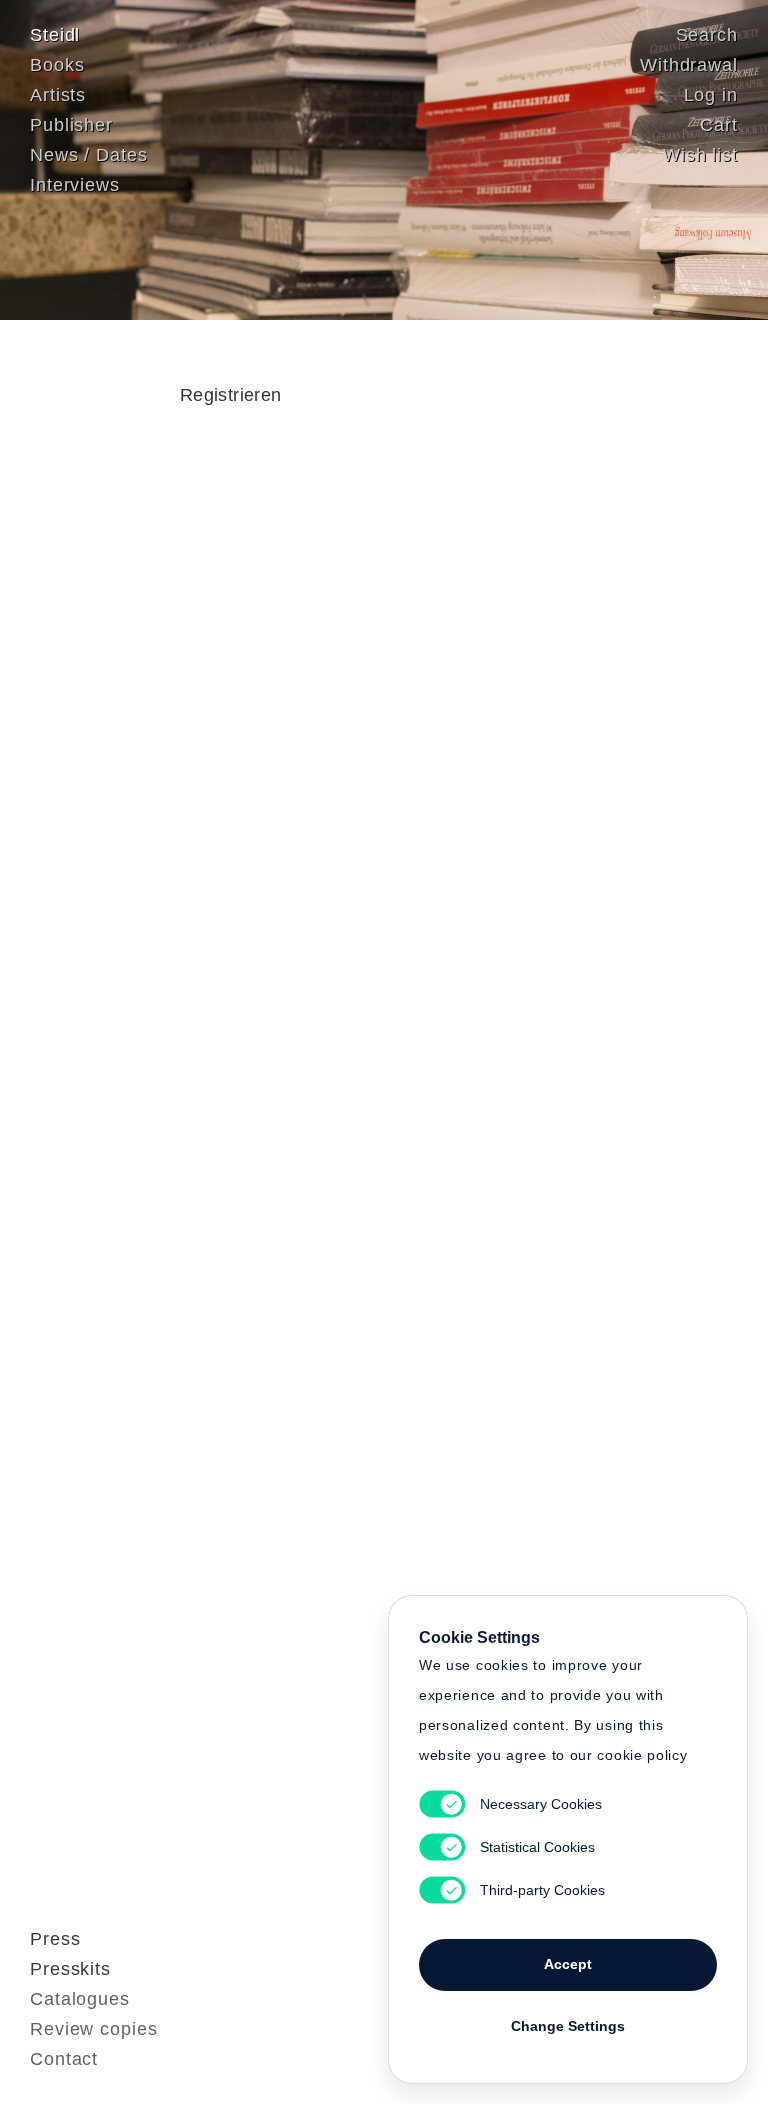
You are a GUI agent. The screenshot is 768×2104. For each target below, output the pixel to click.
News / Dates (89, 155)
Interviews (75, 185)
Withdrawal (689, 65)
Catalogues (80, 1999)
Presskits (70, 1969)
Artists (58, 95)
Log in (711, 95)
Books (57, 65)
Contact (64, 2059)
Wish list (700, 155)
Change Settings (568, 2026)
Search (707, 35)
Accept (568, 1964)
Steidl (55, 35)
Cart (719, 125)
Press (55, 1939)
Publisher (71, 125)
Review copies (94, 2029)
